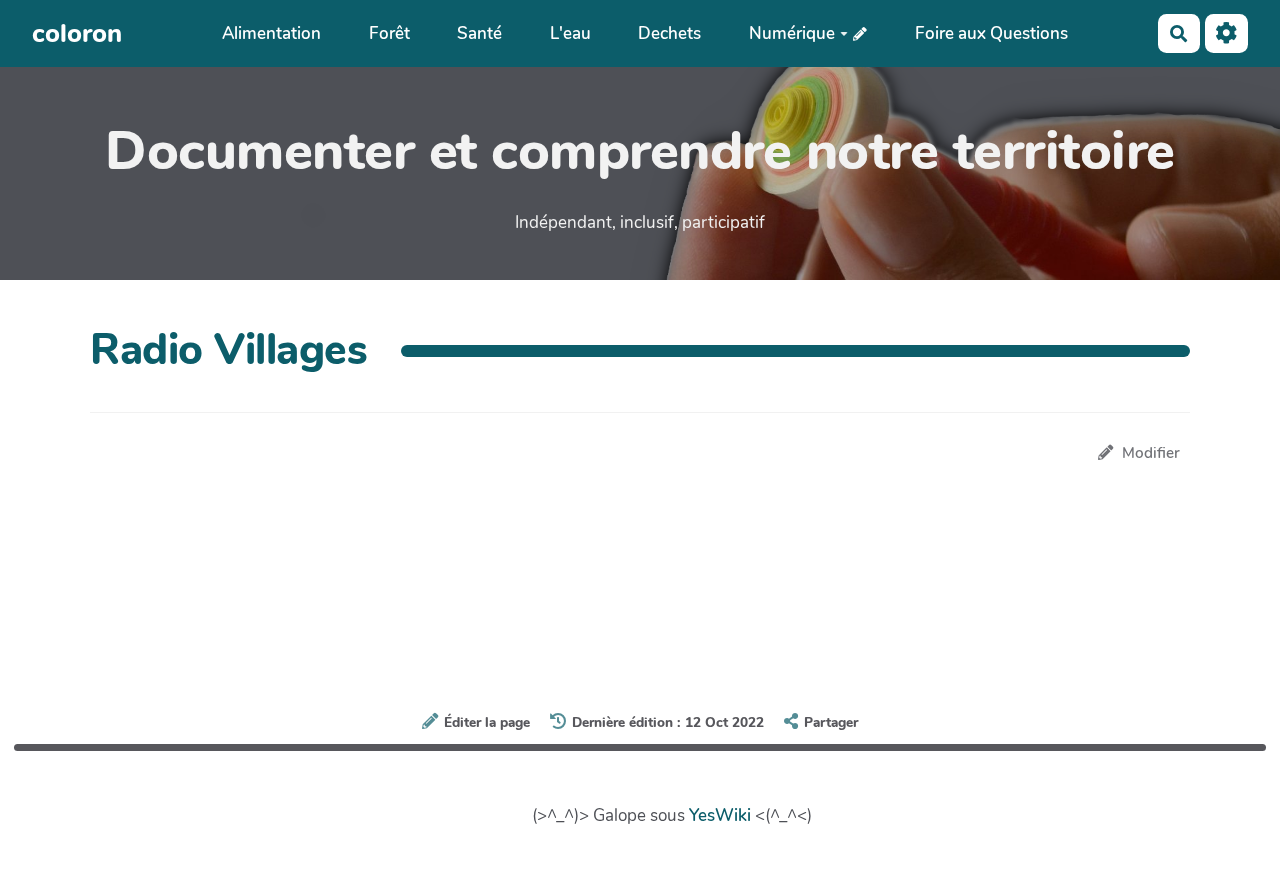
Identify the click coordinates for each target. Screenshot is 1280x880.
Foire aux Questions (991, 33)
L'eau (570, 33)
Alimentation (271, 33)
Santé (479, 33)
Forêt (389, 33)
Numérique (792, 33)
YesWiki (720, 815)
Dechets (669, 33)
